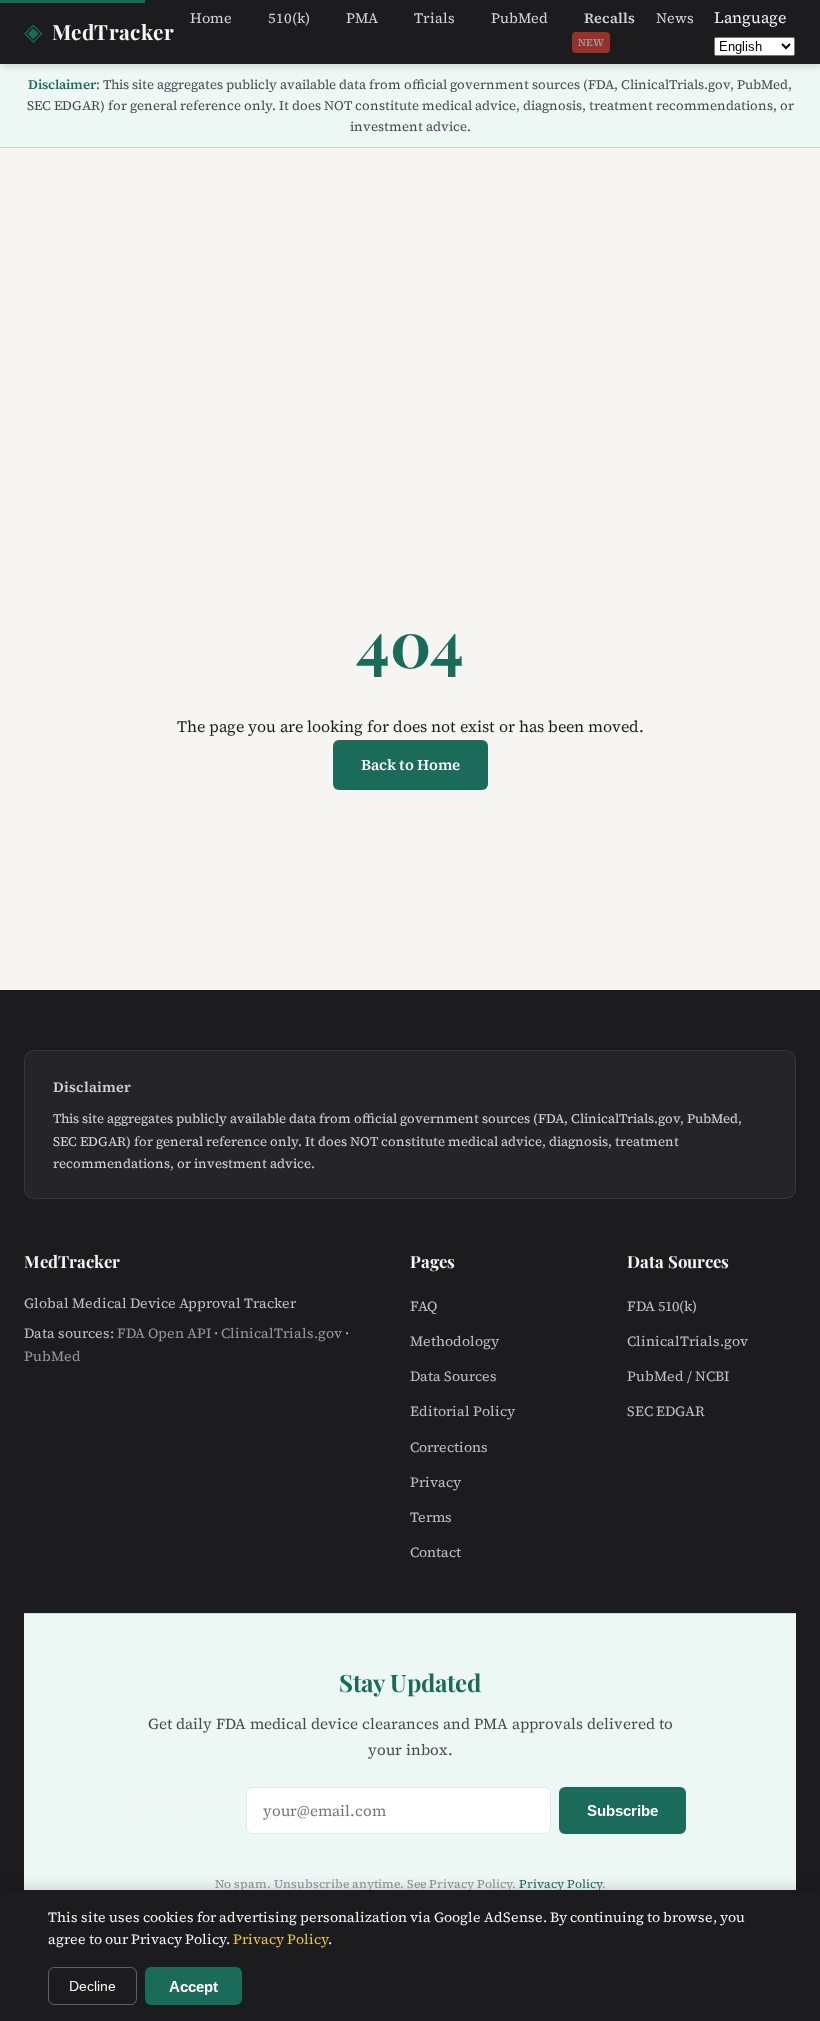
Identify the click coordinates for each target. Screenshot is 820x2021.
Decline (92, 1986)
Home (211, 18)
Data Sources (453, 1376)
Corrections (449, 1447)
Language (750, 17)
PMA (362, 18)
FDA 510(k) (662, 1306)
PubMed (519, 18)
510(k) (289, 18)
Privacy (435, 1482)
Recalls (606, 28)
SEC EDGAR (666, 1411)
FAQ (423, 1306)
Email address (186, 1800)
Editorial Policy (462, 1411)
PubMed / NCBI (678, 1376)
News (675, 18)
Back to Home (410, 764)
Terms (431, 1517)
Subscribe (622, 1810)
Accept (193, 1986)
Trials (434, 18)
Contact (435, 1552)
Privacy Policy (560, 1884)
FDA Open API (164, 1333)
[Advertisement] (410, 298)
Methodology (454, 1341)
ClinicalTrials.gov (281, 1333)
